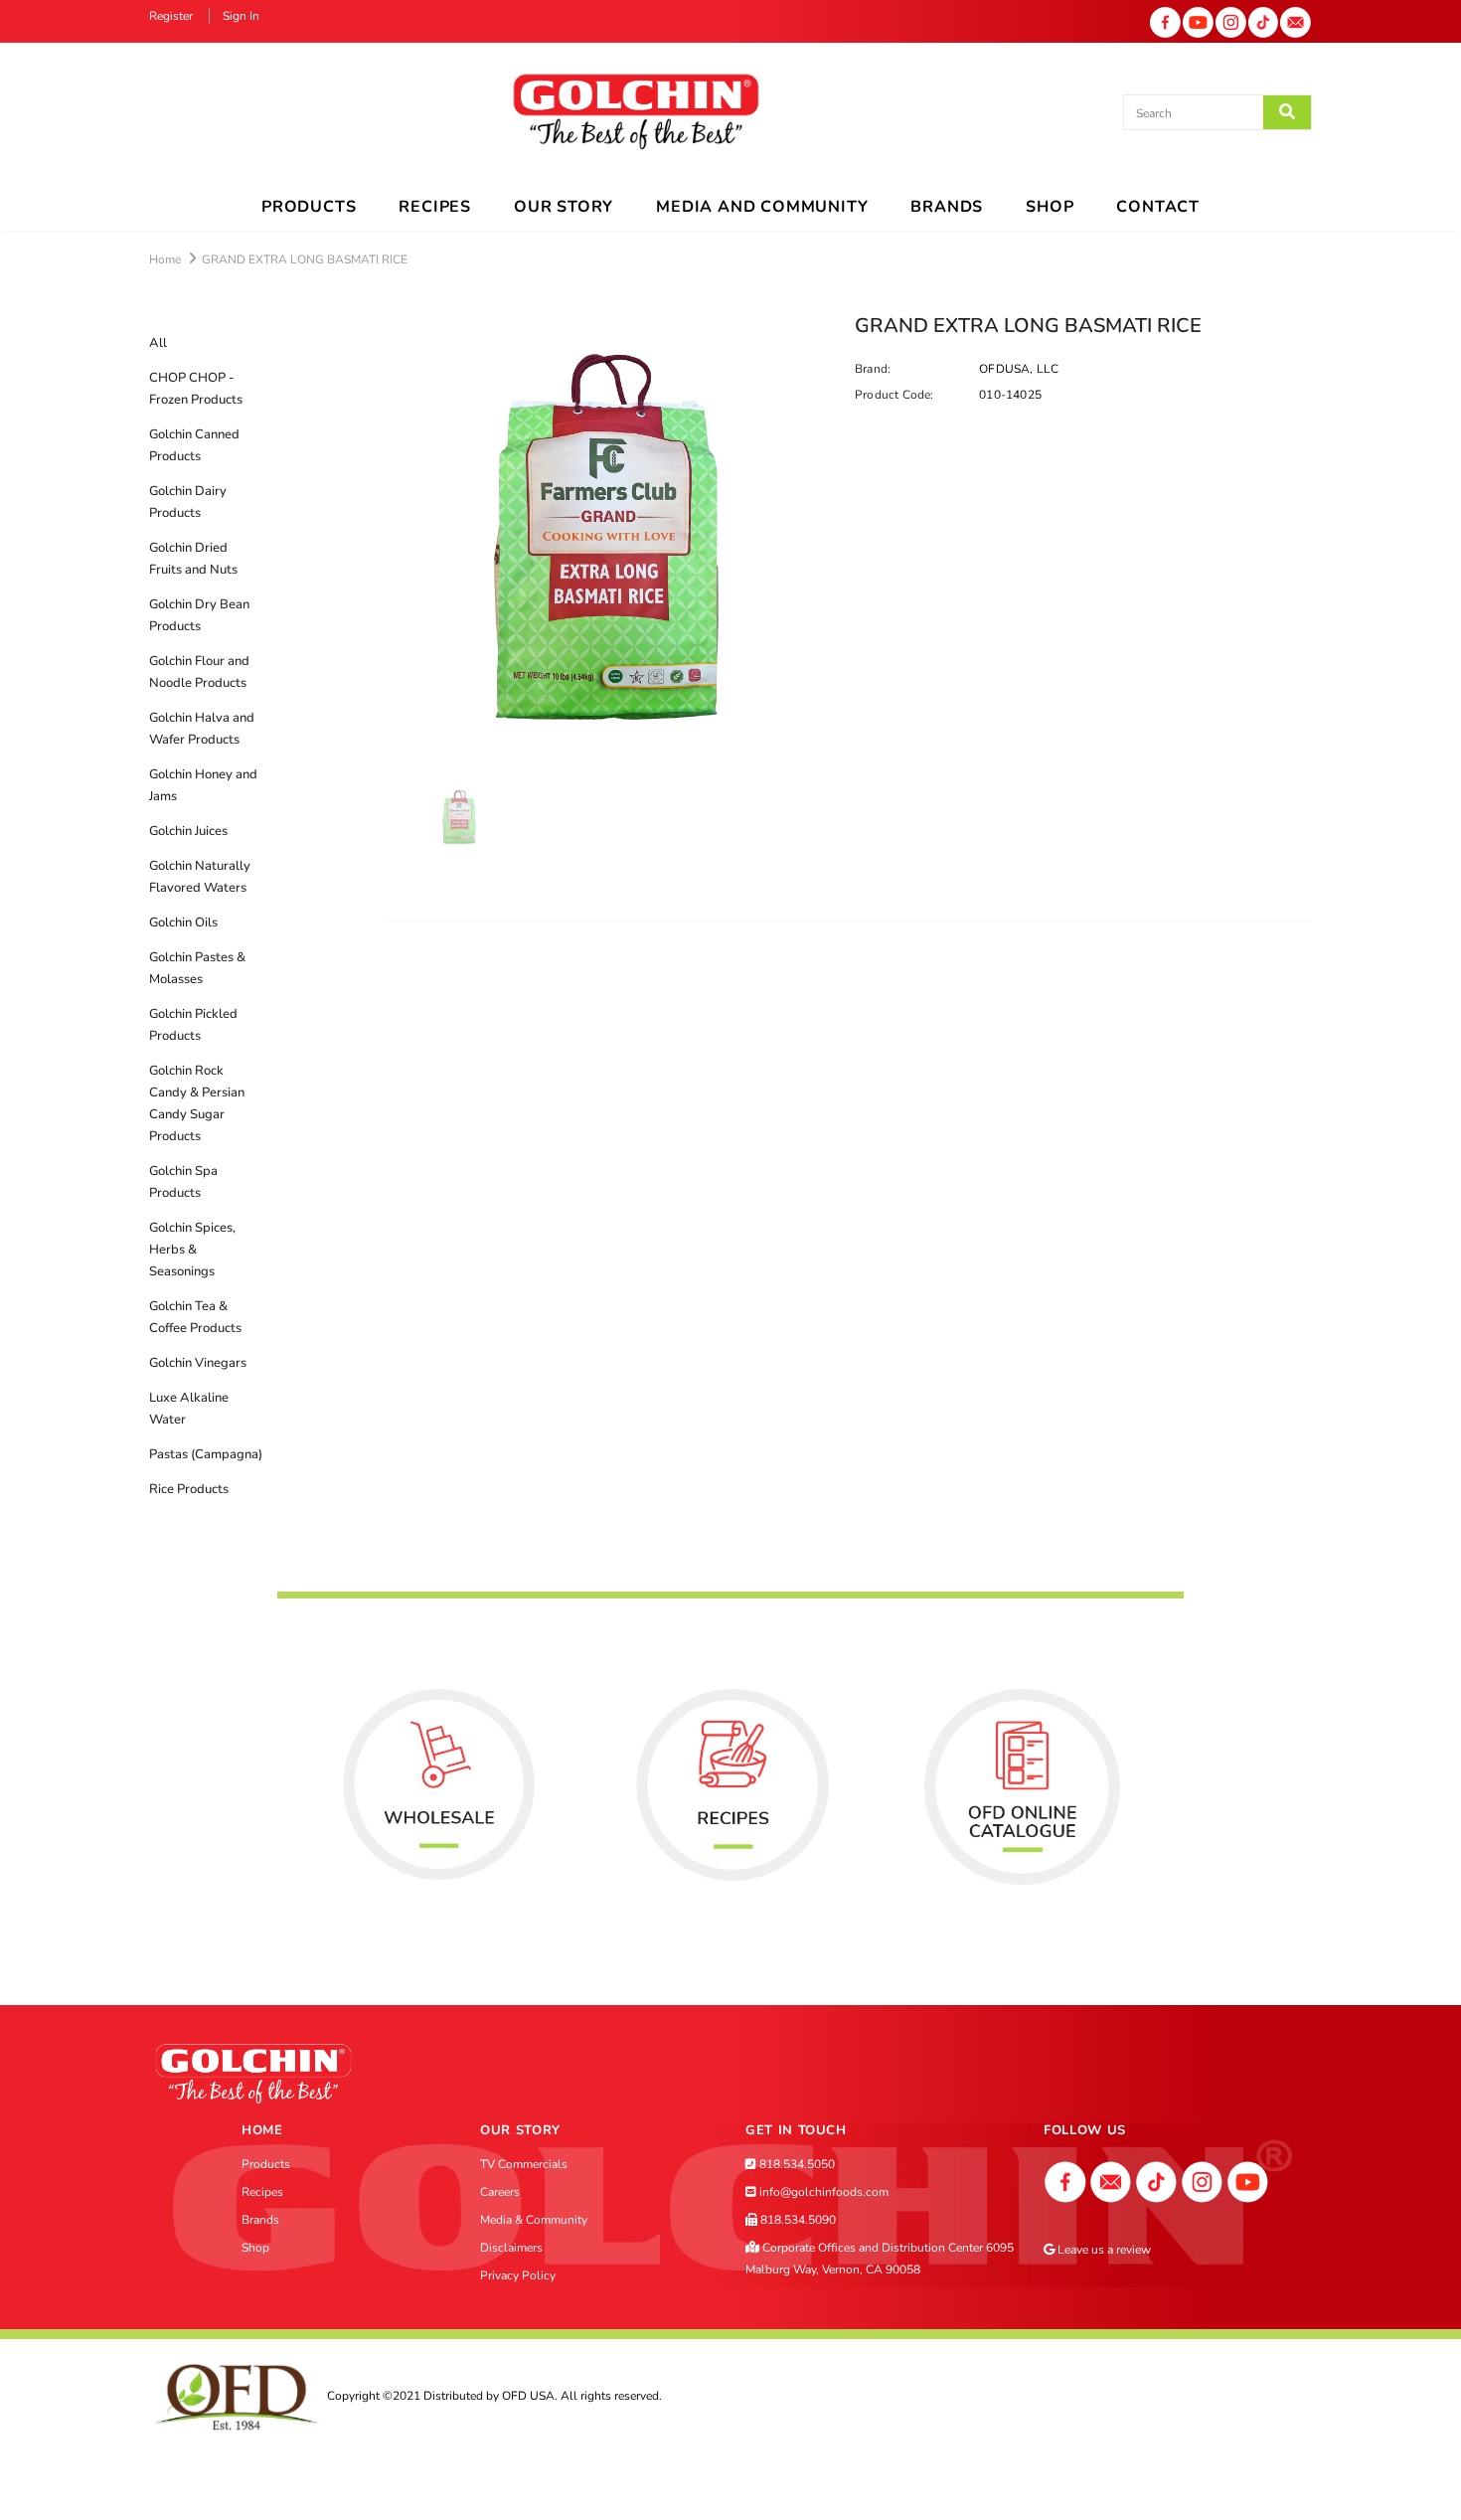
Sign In (241, 16)
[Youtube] (1198, 21)
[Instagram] (1231, 21)
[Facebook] (1165, 21)
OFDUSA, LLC (1019, 369)
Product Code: (894, 395)
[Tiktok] (1264, 21)
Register (172, 16)
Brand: (873, 369)
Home (165, 259)
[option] (606, 537)
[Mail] (1296, 21)
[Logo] (636, 113)
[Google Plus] (1111, 2181)
